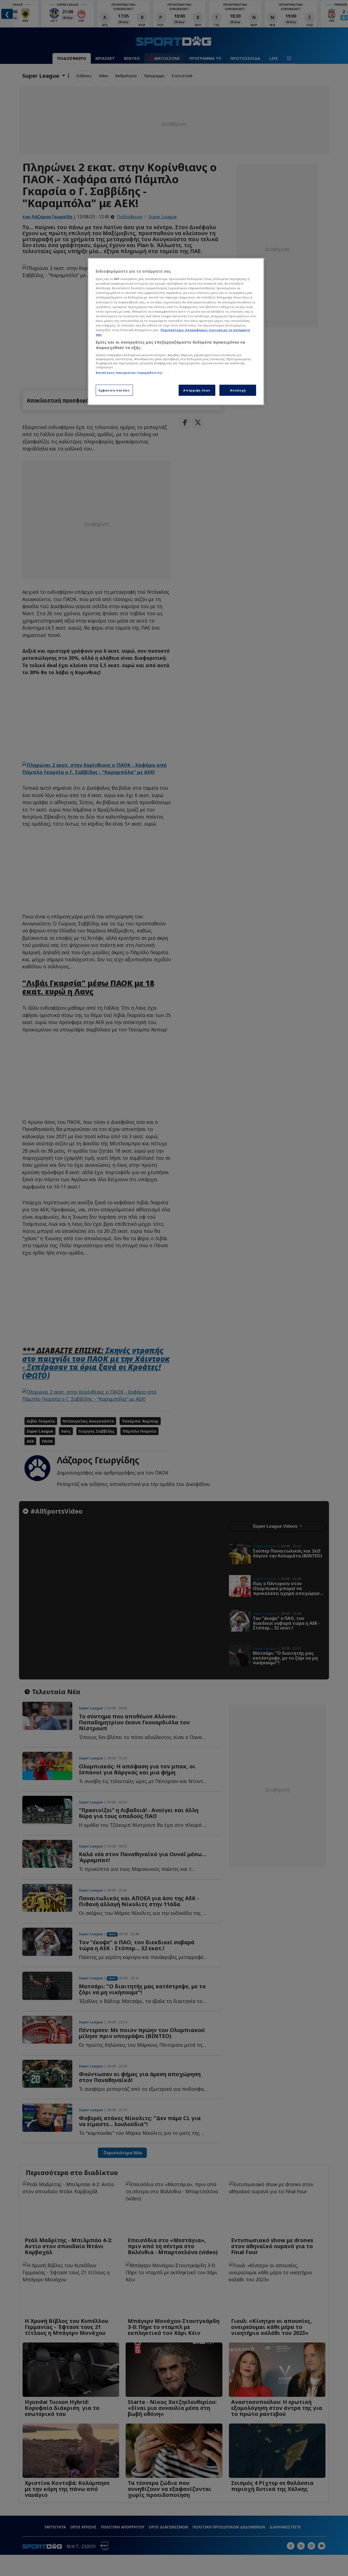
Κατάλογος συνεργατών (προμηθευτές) (129, 373)
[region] (176, 332)
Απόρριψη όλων (197, 390)
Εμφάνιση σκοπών (114, 390)
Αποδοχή (238, 390)
